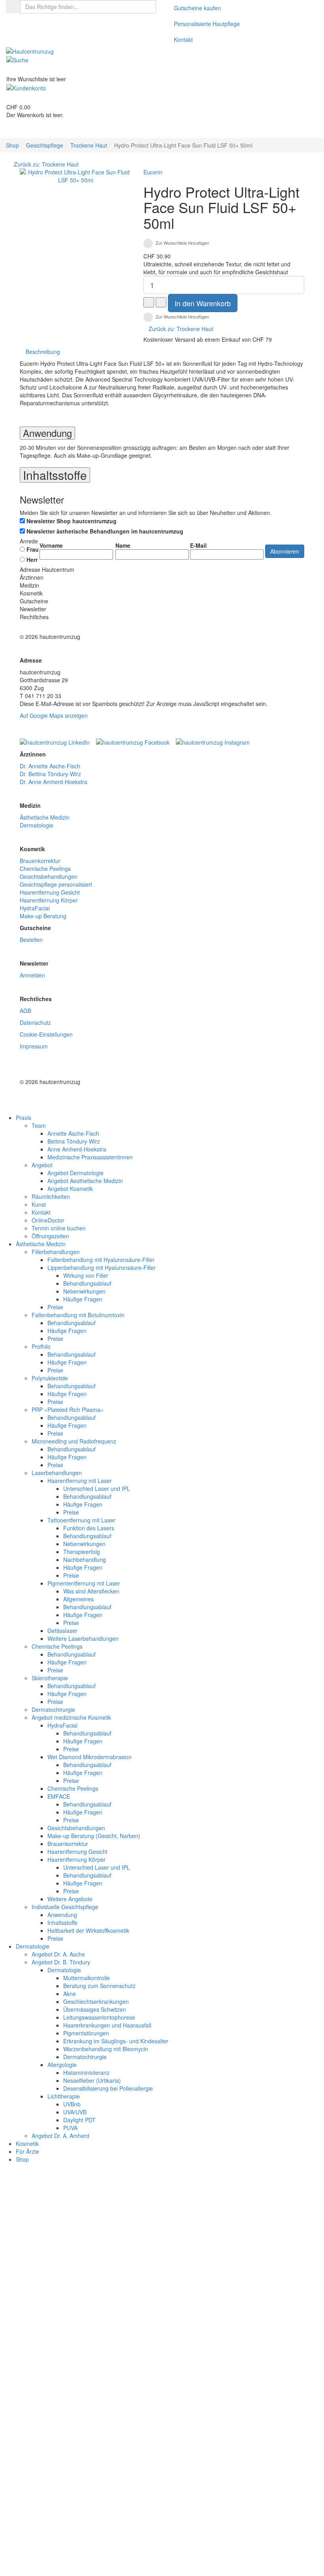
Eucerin (153, 172)
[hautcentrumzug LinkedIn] (57, 740)
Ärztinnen (32, 577)
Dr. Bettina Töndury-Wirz (50, 774)
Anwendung (47, 433)
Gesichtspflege (45, 145)
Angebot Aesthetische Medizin (85, 1181)
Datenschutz (35, 1022)
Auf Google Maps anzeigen (54, 715)
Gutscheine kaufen (197, 8)
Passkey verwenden (273, 2494)
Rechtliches (34, 617)
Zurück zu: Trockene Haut (46, 164)
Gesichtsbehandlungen (49, 876)
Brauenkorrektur (40, 861)
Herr (31, 560)
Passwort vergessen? (77, 2264)
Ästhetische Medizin (45, 817)
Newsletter (33, 609)
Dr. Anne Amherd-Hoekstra (54, 782)
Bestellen (31, 940)
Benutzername (69, 2212)
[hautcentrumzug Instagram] (213, 740)
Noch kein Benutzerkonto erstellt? (157, 2550)
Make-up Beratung (43, 916)
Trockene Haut (89, 145)
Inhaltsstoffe (55, 475)
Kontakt (183, 39)
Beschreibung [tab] (43, 352)
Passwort (62, 2241)
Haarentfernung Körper (49, 900)
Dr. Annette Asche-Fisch (50, 766)
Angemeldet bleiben (83, 2526)
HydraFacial (35, 908)
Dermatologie (37, 825)
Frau (32, 549)
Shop (12, 145)
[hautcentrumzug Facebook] (135, 740)
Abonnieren (285, 551)
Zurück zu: (181, 329)
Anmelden (32, 975)
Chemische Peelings (45, 869)
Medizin (29, 585)
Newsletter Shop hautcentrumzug (72, 521)
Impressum (34, 1046)
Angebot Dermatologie (75, 1173)
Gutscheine (34, 601)
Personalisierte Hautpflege (207, 24)
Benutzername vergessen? (238, 2550)
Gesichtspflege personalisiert (56, 884)
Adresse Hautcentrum (47, 569)
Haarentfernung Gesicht (50, 892)
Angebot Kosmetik (70, 1189)
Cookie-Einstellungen (46, 1034)
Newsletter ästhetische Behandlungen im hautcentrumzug (105, 531)
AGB (25, 1011)
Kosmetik (31, 593)
